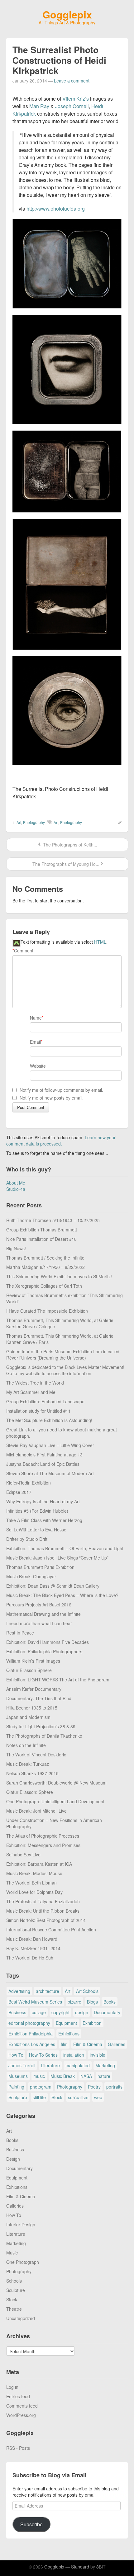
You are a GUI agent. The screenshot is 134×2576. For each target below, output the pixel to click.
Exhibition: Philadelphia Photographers (44, 1651)
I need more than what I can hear (39, 1623)
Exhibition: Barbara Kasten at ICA (39, 1864)
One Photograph (23, 2262)
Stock (57, 2097)
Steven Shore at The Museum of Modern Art (50, 1473)
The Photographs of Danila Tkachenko (44, 1736)
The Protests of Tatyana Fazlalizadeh (43, 1901)
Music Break (63, 2076)
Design (13, 2159)
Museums (18, 2076)
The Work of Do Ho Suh (30, 1958)
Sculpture (18, 2097)
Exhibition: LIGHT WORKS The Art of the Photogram (58, 1680)
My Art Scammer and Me (31, 1392)
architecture (48, 1991)
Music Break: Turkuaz (28, 1764)
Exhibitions (69, 2034)
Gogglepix (67, 14)
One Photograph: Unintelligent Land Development (55, 1801)
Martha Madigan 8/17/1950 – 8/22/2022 (45, 1267)
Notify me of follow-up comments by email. (61, 1090)
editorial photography (29, 2023)
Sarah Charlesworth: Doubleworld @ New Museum (56, 1783)
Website (38, 1066)
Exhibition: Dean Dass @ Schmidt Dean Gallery (53, 1586)
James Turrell (22, 2065)
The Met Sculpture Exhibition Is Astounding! (49, 1420)
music (39, 2076)
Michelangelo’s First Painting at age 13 (44, 1455)
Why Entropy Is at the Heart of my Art (43, 1501)
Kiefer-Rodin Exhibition (29, 1483)
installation (74, 2055)
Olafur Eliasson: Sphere (30, 1792)
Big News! (16, 1248)
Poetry (94, 2087)
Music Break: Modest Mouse (34, 1873)
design (82, 2012)
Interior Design (21, 2224)
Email (35, 1042)
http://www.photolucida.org (56, 209)
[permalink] (118, 822)
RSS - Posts (18, 2448)
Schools (14, 2281)
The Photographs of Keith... (69, 845)
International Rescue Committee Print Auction (51, 1930)
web (98, 2097)
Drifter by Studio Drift (27, 1539)
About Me (16, 1183)
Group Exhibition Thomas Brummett (42, 1230)
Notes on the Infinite (26, 1745)
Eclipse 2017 (19, 1492)
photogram (41, 2087)
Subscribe (31, 2524)
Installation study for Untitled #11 (38, 1411)
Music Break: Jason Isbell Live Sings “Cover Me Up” (57, 1558)
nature (104, 2076)
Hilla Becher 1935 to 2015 (32, 1708)
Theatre (14, 2309)
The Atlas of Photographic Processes (43, 1836)
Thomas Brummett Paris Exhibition (40, 1567)
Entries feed (18, 2396)
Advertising (19, 1991)
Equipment (66, 2023)
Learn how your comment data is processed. (61, 1141)
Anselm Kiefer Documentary (34, 1689)
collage (39, 2012)
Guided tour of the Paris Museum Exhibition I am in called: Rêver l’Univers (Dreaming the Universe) (63, 1355)
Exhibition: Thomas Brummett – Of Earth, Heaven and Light (65, 1548)
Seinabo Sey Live (23, 1855)
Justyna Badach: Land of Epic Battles (43, 1464)
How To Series (43, 2055)
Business (17, 2012)
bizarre (74, 2002)
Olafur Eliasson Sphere (29, 1670)
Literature (50, 2065)
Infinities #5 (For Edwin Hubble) (37, 1511)
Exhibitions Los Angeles (32, 2044)
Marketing (105, 2065)
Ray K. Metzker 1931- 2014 (33, 1948)
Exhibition (92, 2023)
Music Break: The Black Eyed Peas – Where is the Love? (62, 1595)
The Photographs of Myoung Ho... (65, 864)
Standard (80, 2567)
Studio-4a (16, 1189)
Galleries (117, 2044)
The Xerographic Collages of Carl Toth (44, 1286)
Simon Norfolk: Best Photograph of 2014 (46, 1920)
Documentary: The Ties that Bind (39, 1698)
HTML (100, 942)
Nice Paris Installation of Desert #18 (41, 1239)
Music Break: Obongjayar (31, 1576)
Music (12, 2253)
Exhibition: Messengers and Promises (43, 1845)
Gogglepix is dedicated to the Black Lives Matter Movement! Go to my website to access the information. (65, 1370)
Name (36, 1018)
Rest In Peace (20, 1633)
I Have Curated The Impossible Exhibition (47, 1311)
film (64, 2044)
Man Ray (39, 106)
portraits (114, 2087)
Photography (34, 822)
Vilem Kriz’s (76, 99)
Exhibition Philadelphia (31, 2034)
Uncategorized (21, 2318)
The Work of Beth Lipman (31, 1883)
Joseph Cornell (72, 106)
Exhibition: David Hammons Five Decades (48, 1642)
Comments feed (22, 2406)
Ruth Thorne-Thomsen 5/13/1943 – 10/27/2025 (53, 1220)
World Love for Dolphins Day (34, 1892)
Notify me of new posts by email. (52, 1098)
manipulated (78, 2065)
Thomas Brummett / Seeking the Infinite (45, 1258)
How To (16, 2055)
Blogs (92, 2002)
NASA (86, 2076)
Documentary (107, 2012)
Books (110, 2002)
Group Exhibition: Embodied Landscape (45, 1401)
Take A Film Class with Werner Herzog (44, 1520)
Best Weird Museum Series (35, 2002)
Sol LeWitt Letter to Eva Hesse (36, 1530)
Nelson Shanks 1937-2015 (32, 1773)
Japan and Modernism (28, 1717)
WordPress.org (21, 2415)
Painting (16, 2087)
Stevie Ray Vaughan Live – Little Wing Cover (50, 1445)
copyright (60, 2012)
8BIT (101, 2567)
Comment (23, 951)
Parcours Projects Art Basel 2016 (39, 1605)
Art (19, 822)
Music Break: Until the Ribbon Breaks (43, 1911)
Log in (12, 2387)
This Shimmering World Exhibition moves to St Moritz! (59, 1276)
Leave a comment (72, 81)
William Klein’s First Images (33, 1661)
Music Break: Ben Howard (32, 1939)
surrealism (78, 2097)
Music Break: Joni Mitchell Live (36, 1811)
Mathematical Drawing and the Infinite (43, 1614)
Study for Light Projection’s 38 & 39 (41, 1726)
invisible (98, 2055)
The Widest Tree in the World (35, 1383)
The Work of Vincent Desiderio (36, 1755)
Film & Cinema (88, 2044)
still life (39, 2097)
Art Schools (87, 1991)
